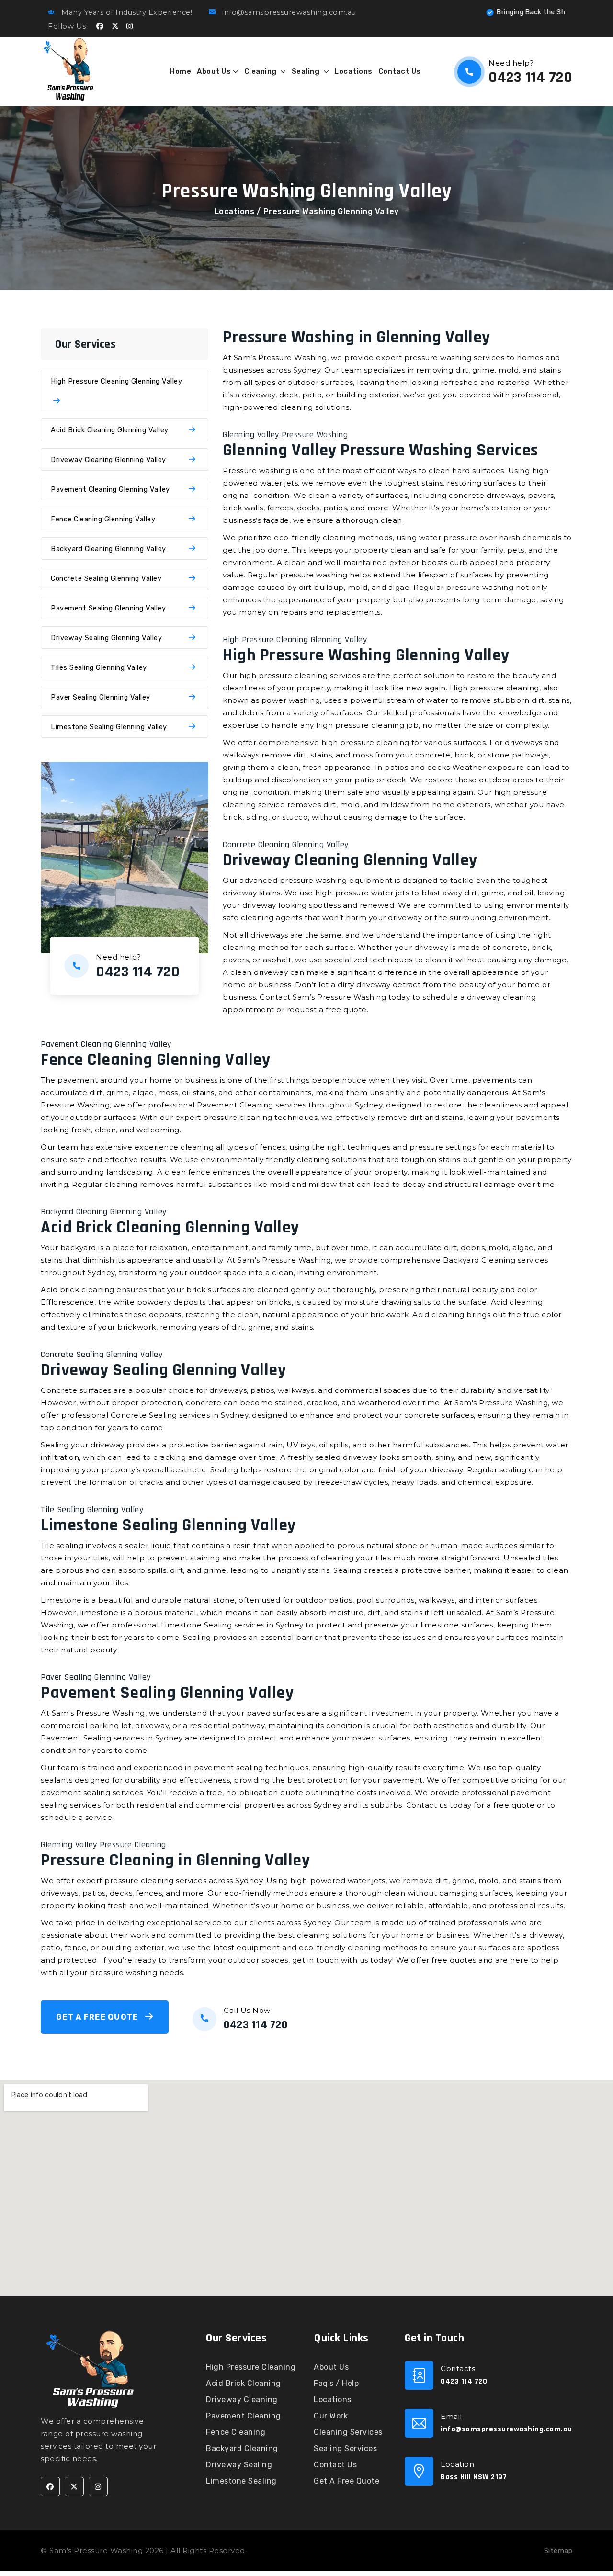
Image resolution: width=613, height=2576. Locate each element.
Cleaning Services (348, 2432)
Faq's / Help (336, 2383)
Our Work (331, 2416)
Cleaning (261, 71)
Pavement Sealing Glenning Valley (108, 608)
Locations (353, 71)
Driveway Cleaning (242, 2400)
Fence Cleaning (236, 2432)
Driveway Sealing (239, 2465)
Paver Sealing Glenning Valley (101, 697)
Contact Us (400, 71)
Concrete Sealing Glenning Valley (106, 578)
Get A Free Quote (98, 2017)
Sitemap (558, 2551)
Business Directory (285, 2550)
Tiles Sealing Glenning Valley (99, 667)
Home (180, 71)
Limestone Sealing (241, 2481)
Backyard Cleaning (242, 2448)
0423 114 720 (530, 77)
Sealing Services (345, 2448)
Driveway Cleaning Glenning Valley (108, 460)
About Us (214, 71)
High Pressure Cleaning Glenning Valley (116, 381)
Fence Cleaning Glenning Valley (103, 519)
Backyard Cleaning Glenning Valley (108, 549)
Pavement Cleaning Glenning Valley (110, 489)
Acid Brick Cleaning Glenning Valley (110, 430)
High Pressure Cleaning (251, 2367)
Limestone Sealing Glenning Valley (109, 727)
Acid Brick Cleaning (244, 2383)
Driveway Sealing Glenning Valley (106, 638)
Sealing (306, 71)
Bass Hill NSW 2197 (474, 2477)
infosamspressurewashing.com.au (506, 2429)
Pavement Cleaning (244, 2416)
